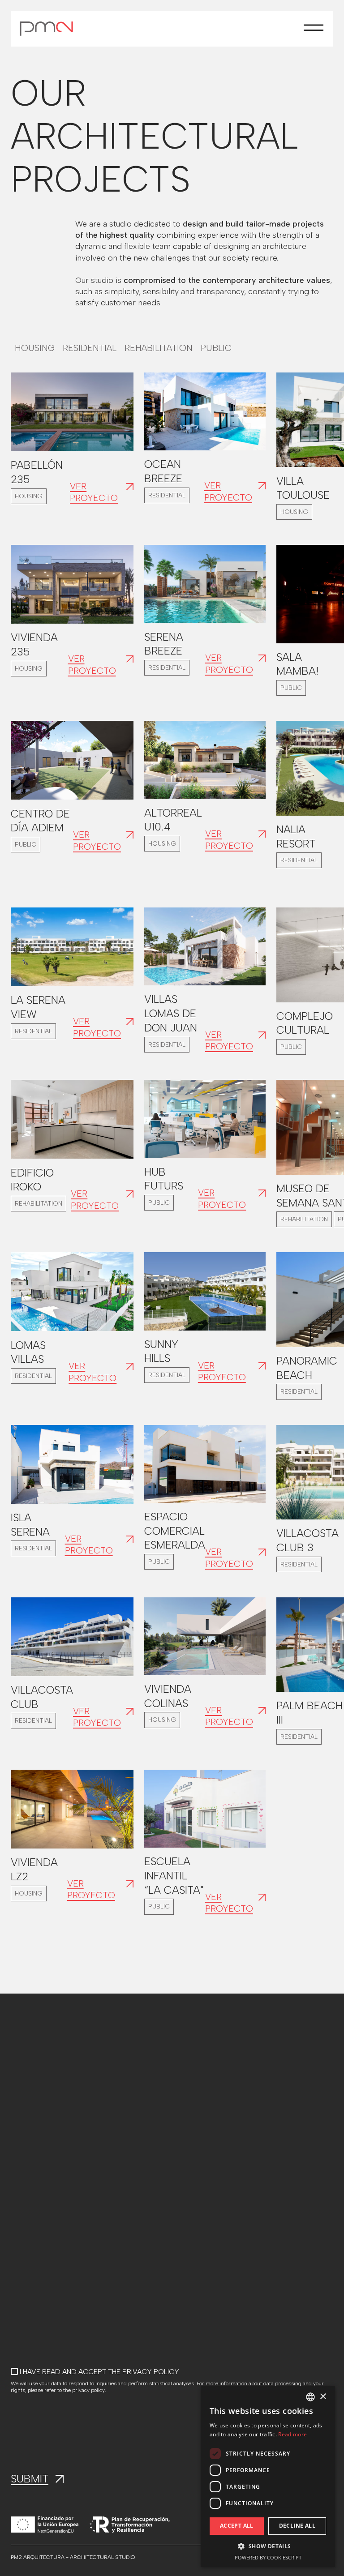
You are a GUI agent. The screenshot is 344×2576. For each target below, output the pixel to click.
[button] (314, 29)
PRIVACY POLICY (137, 2196)
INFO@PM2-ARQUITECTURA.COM (66, 2087)
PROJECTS (29, 2183)
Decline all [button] (297, 2526)
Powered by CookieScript (268, 2557)
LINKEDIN (25, 2235)
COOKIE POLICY (136, 2209)
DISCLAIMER (129, 2183)
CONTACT (27, 2209)
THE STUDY (29, 2196)
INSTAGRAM (30, 2222)
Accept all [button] (237, 2526)
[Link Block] (72, 412)
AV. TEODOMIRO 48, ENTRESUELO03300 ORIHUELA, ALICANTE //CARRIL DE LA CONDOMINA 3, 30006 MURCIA (232, 2110)
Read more (292, 2434)
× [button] (323, 2397)
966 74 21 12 (30, 2100)
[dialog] (268, 2476)
